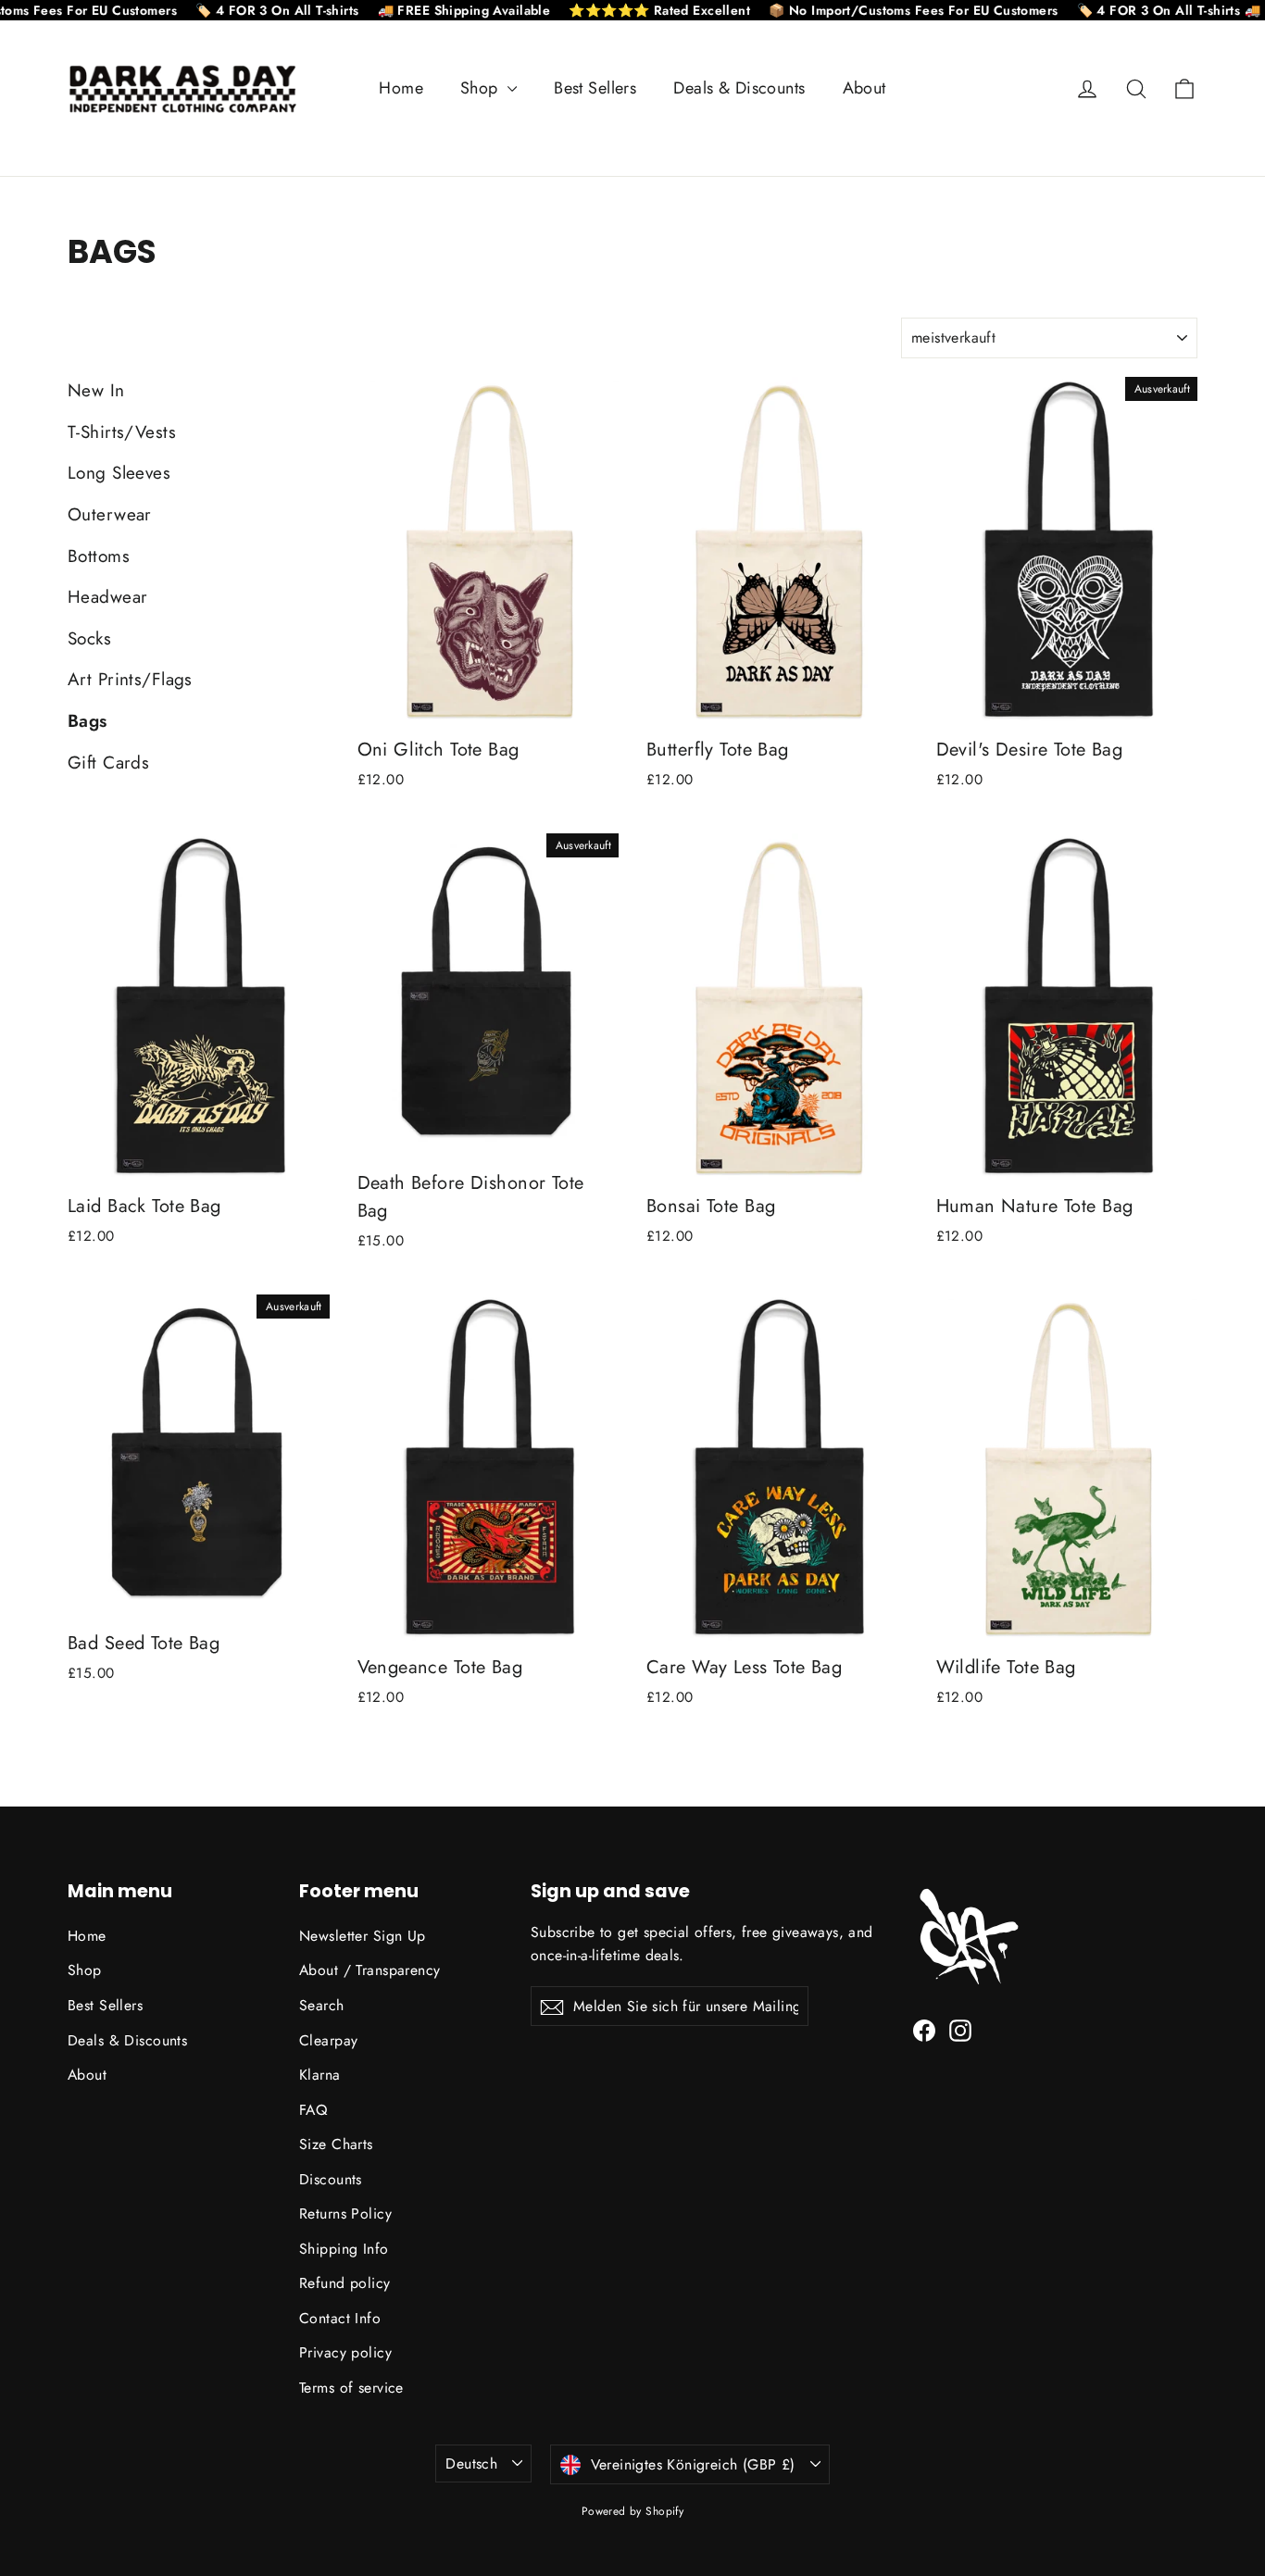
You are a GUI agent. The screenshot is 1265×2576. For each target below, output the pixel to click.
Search (322, 2005)
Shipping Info (344, 2249)
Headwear (107, 597)
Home (401, 88)
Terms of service (351, 2388)
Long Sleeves (119, 473)
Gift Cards (108, 763)
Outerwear (110, 514)
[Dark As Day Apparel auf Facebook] (924, 2028)
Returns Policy (345, 2213)
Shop (482, 88)
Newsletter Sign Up (363, 1936)
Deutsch (471, 2463)
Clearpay (328, 2040)
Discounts (331, 2179)
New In (96, 390)
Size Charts (336, 2144)
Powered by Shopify (633, 2511)
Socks (89, 638)
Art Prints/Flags (130, 679)
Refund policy (345, 2283)
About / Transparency (370, 1970)
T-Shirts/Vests (122, 432)
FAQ (313, 2110)
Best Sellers (595, 88)
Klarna (320, 2075)
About (864, 88)
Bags (88, 721)
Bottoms (99, 556)
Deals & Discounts (739, 88)
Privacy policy (345, 2352)
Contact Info (340, 2318)
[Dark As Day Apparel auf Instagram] (960, 2028)
